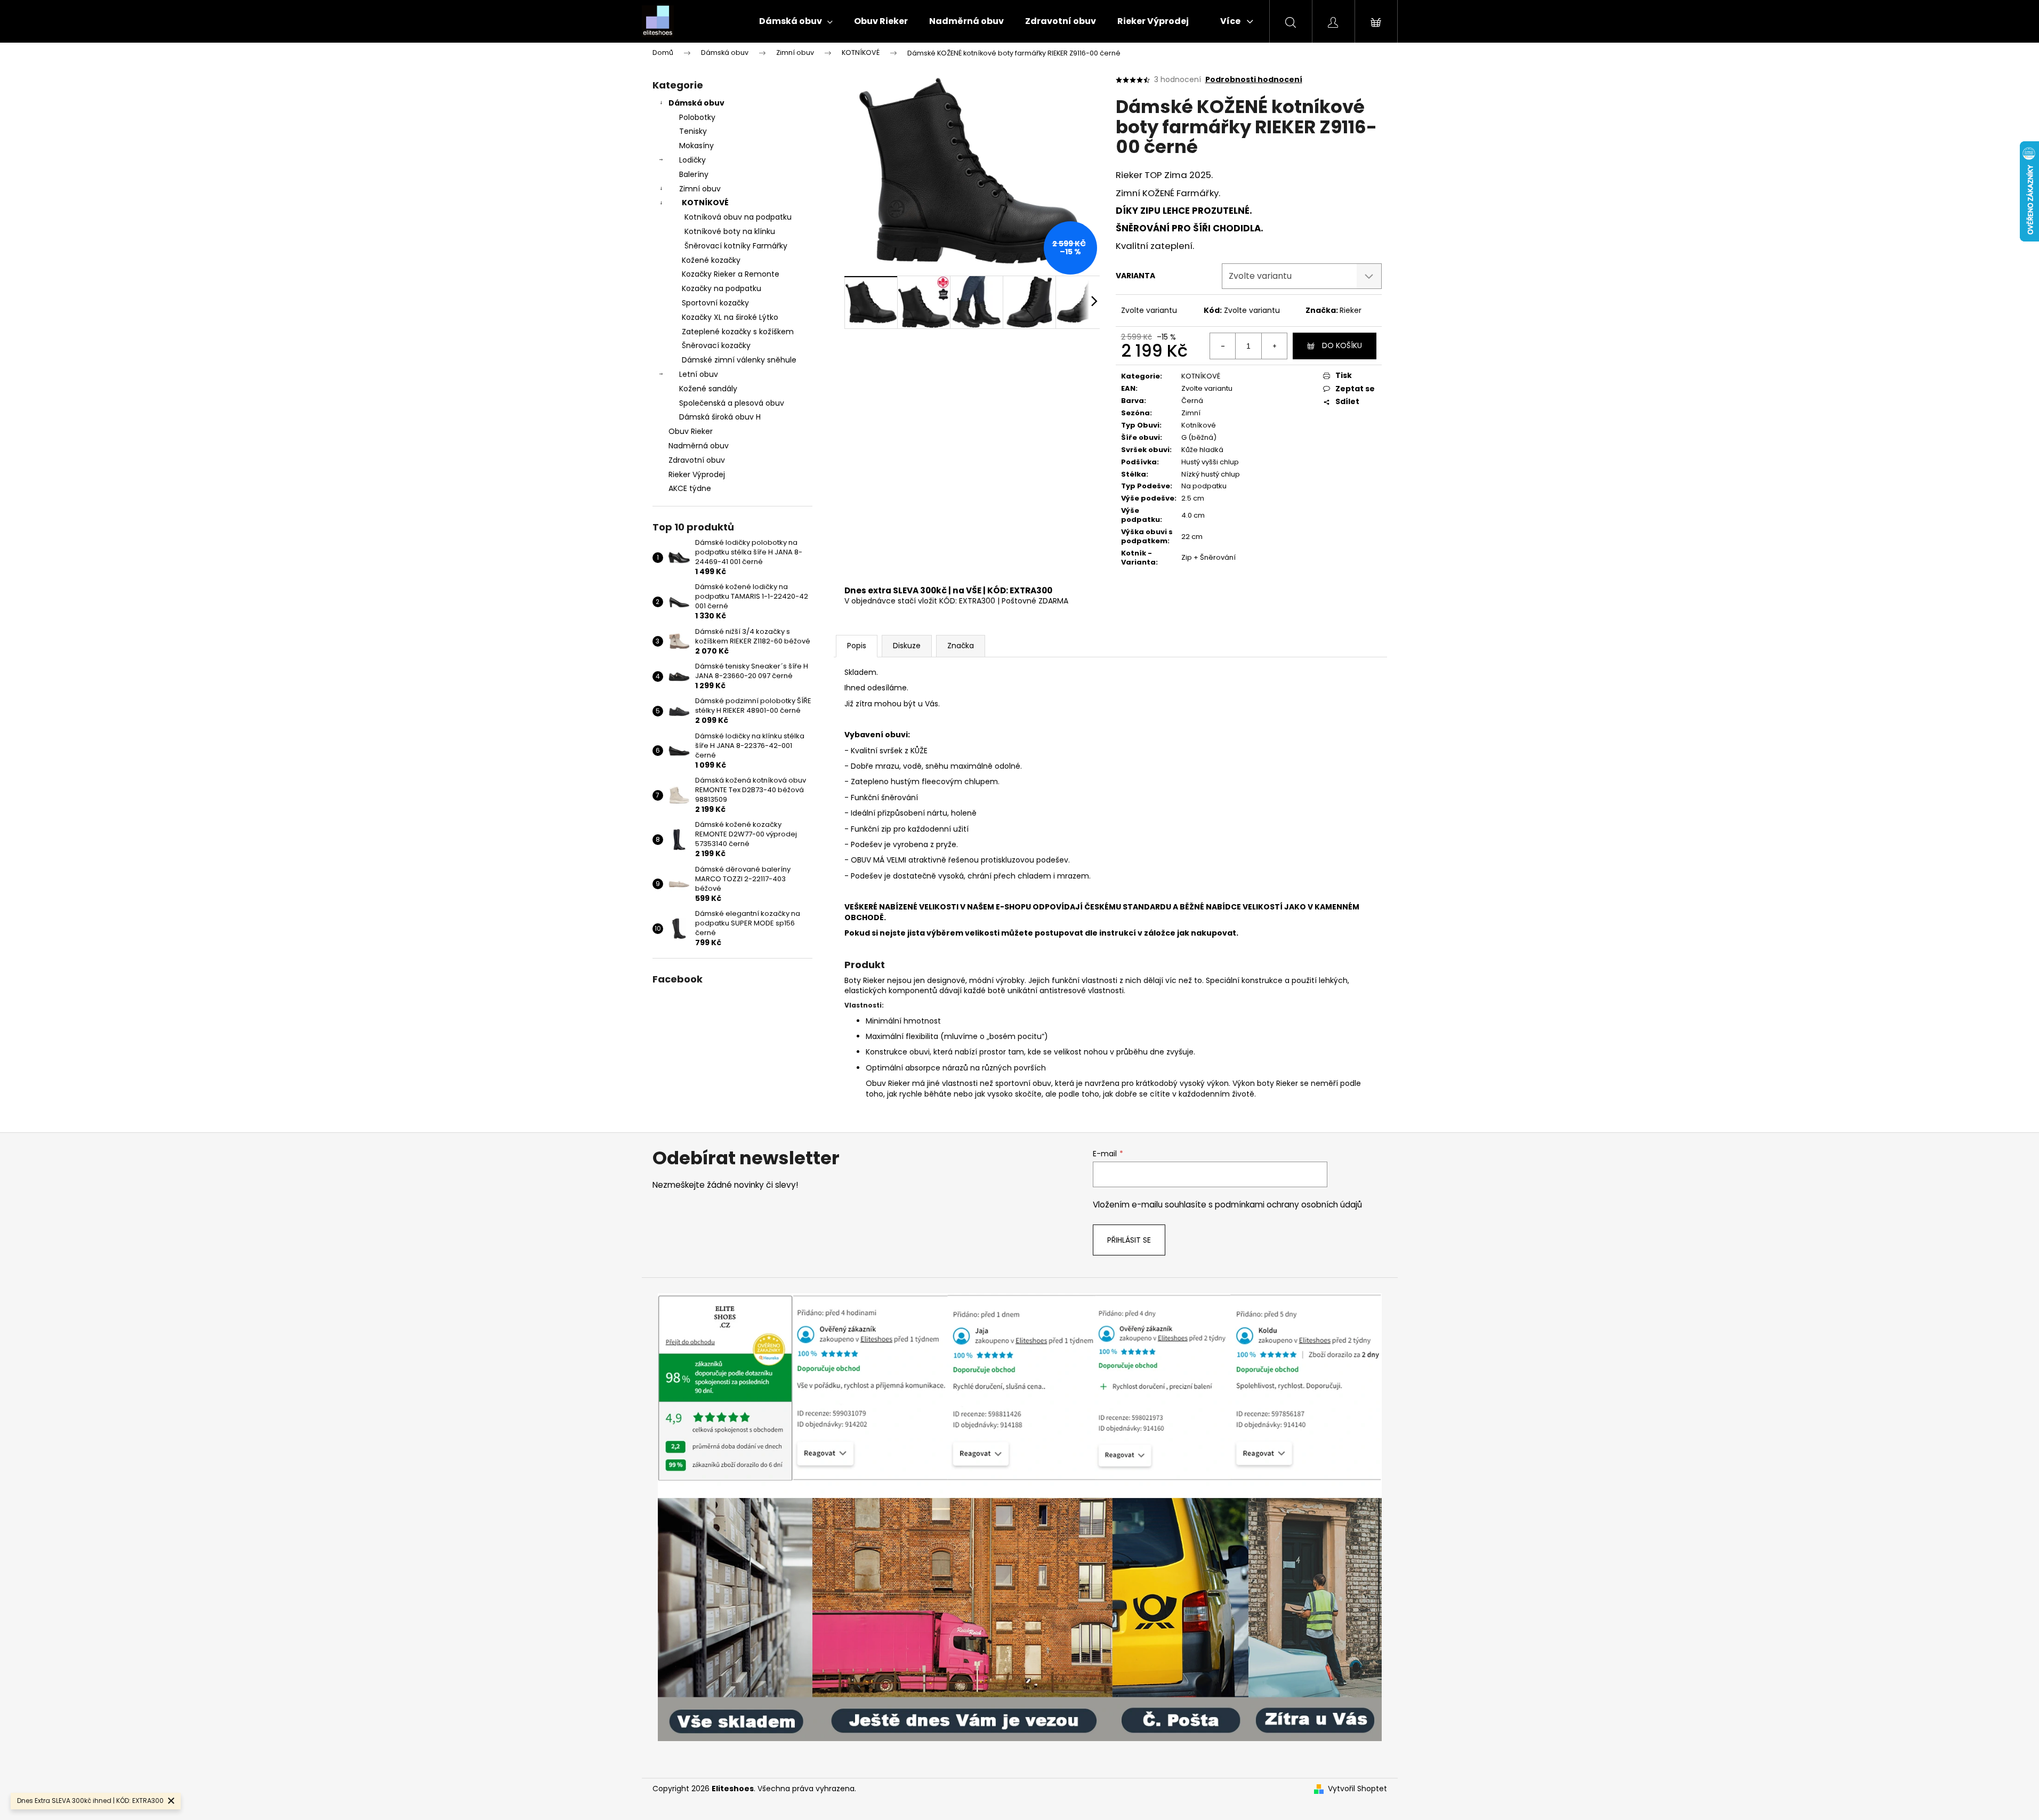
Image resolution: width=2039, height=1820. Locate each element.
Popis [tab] (857, 646)
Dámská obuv (696, 103)
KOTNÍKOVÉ (705, 203)
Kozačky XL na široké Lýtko (730, 317)
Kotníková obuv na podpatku (738, 217)
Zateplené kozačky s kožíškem (738, 332)
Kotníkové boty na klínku (730, 231)
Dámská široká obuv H (720, 417)
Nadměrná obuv (699, 446)
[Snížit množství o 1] (1223, 346)
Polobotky (697, 117)
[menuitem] (796, 21)
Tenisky (693, 131)
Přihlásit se (1129, 1240)
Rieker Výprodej (697, 474)
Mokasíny (696, 146)
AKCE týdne (690, 488)
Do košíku (1342, 345)
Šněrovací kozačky (716, 345)
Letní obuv (699, 374)
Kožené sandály (708, 389)
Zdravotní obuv (697, 460)
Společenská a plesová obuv (732, 403)
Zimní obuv (700, 189)
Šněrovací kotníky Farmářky (736, 246)
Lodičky (692, 160)
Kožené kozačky (711, 260)
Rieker (1351, 310)
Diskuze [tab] (907, 646)
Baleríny (694, 174)
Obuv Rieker (691, 431)
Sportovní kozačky (715, 303)
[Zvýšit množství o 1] (1274, 346)
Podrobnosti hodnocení (1254, 80)
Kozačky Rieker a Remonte (731, 274)
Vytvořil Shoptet (1357, 1789)
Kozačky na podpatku (722, 288)
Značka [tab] (961, 646)
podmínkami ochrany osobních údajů (1288, 1205)
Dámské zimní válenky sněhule (739, 360)
